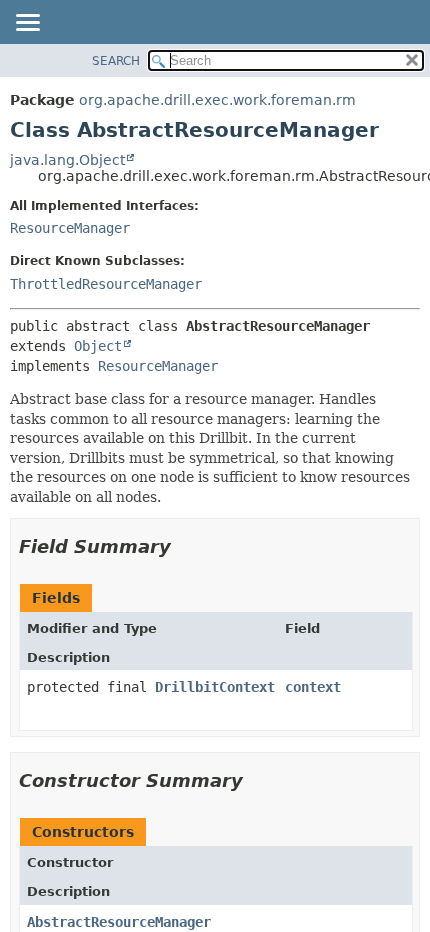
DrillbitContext (215, 687)
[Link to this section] (185, 546)
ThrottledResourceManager (106, 284)
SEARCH (116, 61)
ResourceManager (70, 228)
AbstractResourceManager (119, 922)
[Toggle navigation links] (27, 24)
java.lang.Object (67, 160)
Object (98, 346)
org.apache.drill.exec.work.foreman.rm (217, 100)
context (313, 687)
